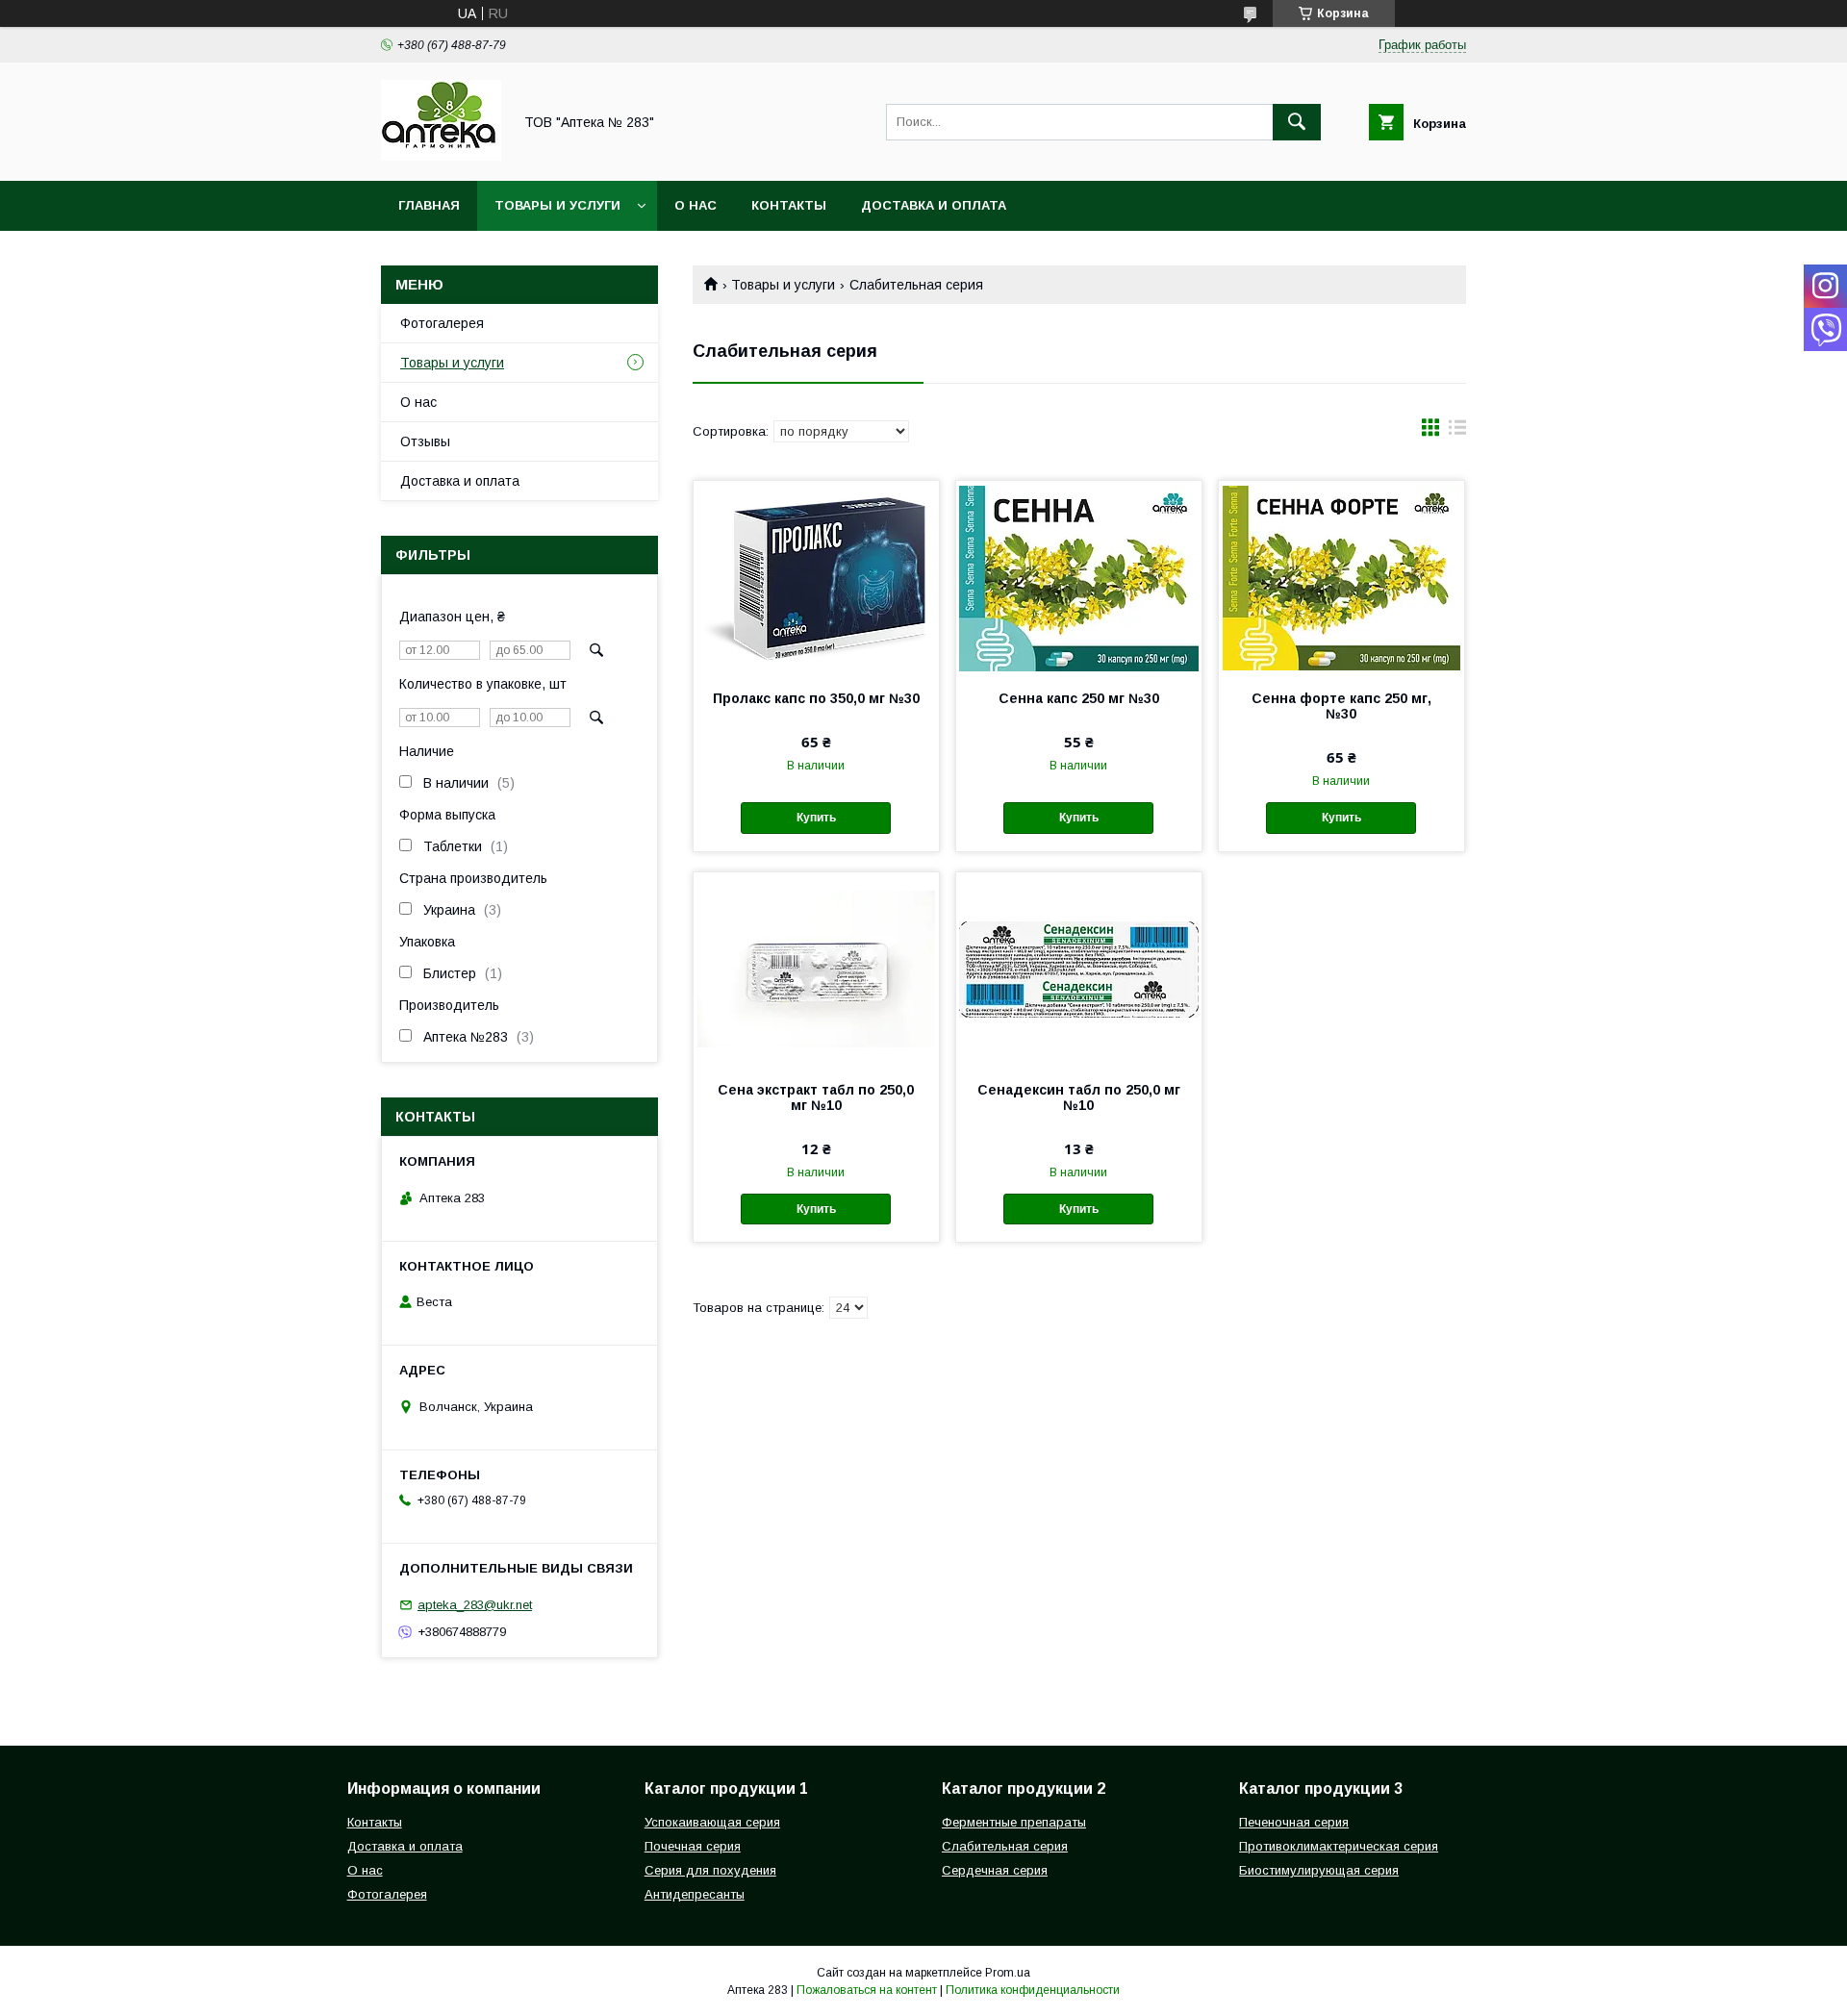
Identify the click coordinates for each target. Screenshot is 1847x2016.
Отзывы (425, 441)
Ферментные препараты (1014, 1822)
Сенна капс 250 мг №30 (1079, 698)
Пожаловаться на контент (867, 1990)
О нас (696, 205)
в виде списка (1457, 432)
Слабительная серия (1005, 1846)
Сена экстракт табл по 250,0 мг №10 (816, 1097)
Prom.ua (1008, 1973)
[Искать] (1297, 122)
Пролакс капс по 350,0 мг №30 (816, 698)
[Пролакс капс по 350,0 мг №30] (816, 577)
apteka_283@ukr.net (475, 1605)
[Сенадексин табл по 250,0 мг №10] (1079, 969)
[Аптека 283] (441, 156)
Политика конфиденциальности (1033, 1990)
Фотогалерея (442, 323)
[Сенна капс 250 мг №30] (1079, 577)
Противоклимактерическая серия (1339, 1846)
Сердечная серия (995, 1870)
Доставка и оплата (934, 205)
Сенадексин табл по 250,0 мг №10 (1079, 1097)
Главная (429, 205)
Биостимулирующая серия (1319, 1870)
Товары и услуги (557, 205)
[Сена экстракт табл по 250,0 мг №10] (816, 969)
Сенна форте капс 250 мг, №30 (1341, 706)
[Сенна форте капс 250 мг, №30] (1341, 577)
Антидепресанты (695, 1894)
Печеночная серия (1294, 1822)
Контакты (789, 205)
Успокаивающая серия (712, 1822)
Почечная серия (693, 1846)
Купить (816, 818)
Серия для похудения (710, 1870)
